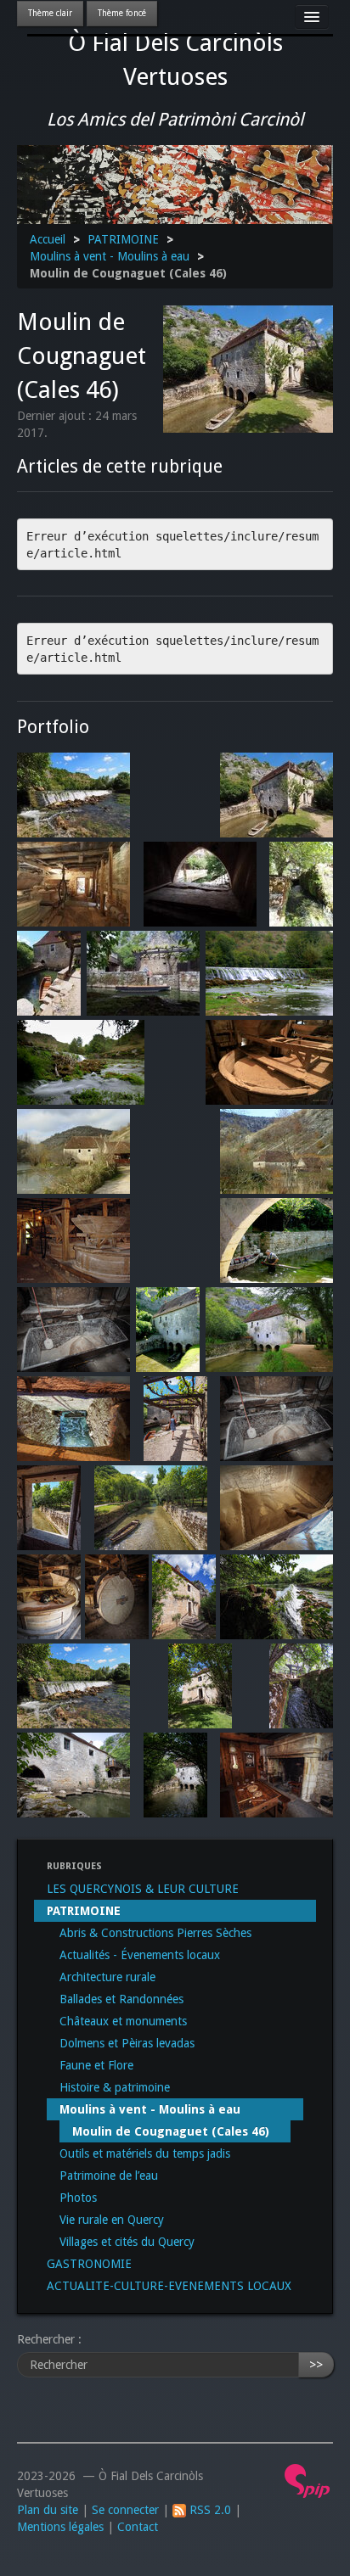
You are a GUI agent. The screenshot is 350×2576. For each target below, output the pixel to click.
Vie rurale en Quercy (112, 2220)
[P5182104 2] (277, 1508)
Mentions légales (60, 2527)
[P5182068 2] (175, 1419)
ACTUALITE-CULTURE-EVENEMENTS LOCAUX (169, 2286)
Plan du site (48, 2510)
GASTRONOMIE (89, 2264)
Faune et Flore (96, 2065)
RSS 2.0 (209, 2510)
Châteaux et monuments (123, 2021)
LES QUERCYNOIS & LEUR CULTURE (143, 1889)
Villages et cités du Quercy (127, 2242)
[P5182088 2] (277, 1419)
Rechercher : (49, 2339)
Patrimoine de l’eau (109, 2176)
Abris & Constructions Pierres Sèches (155, 1933)
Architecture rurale (107, 1977)
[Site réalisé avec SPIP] (308, 2480)
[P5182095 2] (151, 1508)
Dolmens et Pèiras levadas (127, 2043)
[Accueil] (175, 183)
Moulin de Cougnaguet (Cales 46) (171, 2131)
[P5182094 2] (49, 1508)
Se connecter (125, 2510)
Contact (138, 2527)
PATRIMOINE (123, 239)
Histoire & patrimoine (115, 2087)
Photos (78, 2198)
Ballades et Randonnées (121, 1999)
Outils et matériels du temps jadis (145, 2153)
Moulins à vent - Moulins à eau (110, 256)
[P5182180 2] (277, 1775)
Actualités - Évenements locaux (140, 1955)
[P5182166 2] (175, 1775)
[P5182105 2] (73, 1419)
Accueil (48, 239)
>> (316, 2365)
